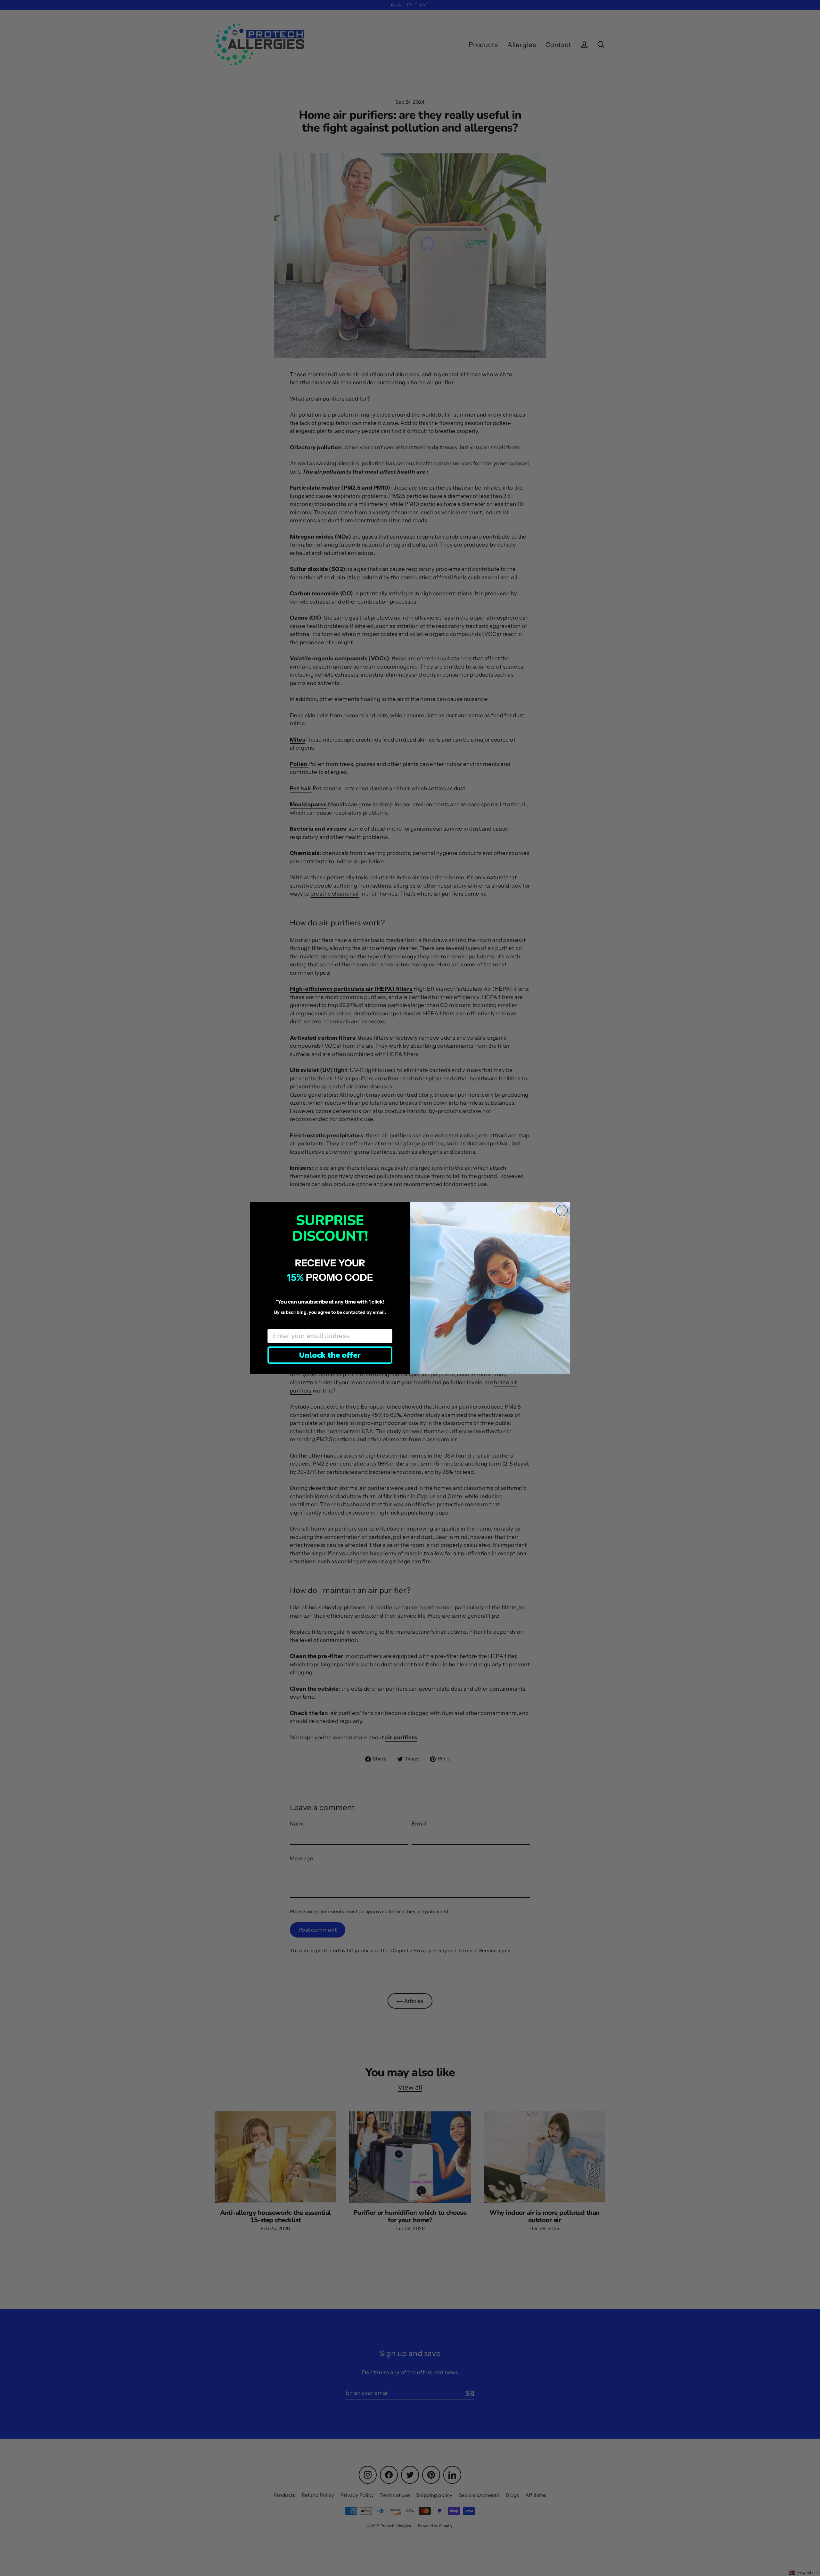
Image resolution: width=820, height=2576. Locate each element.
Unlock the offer (330, 1355)
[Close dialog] (562, 1211)
